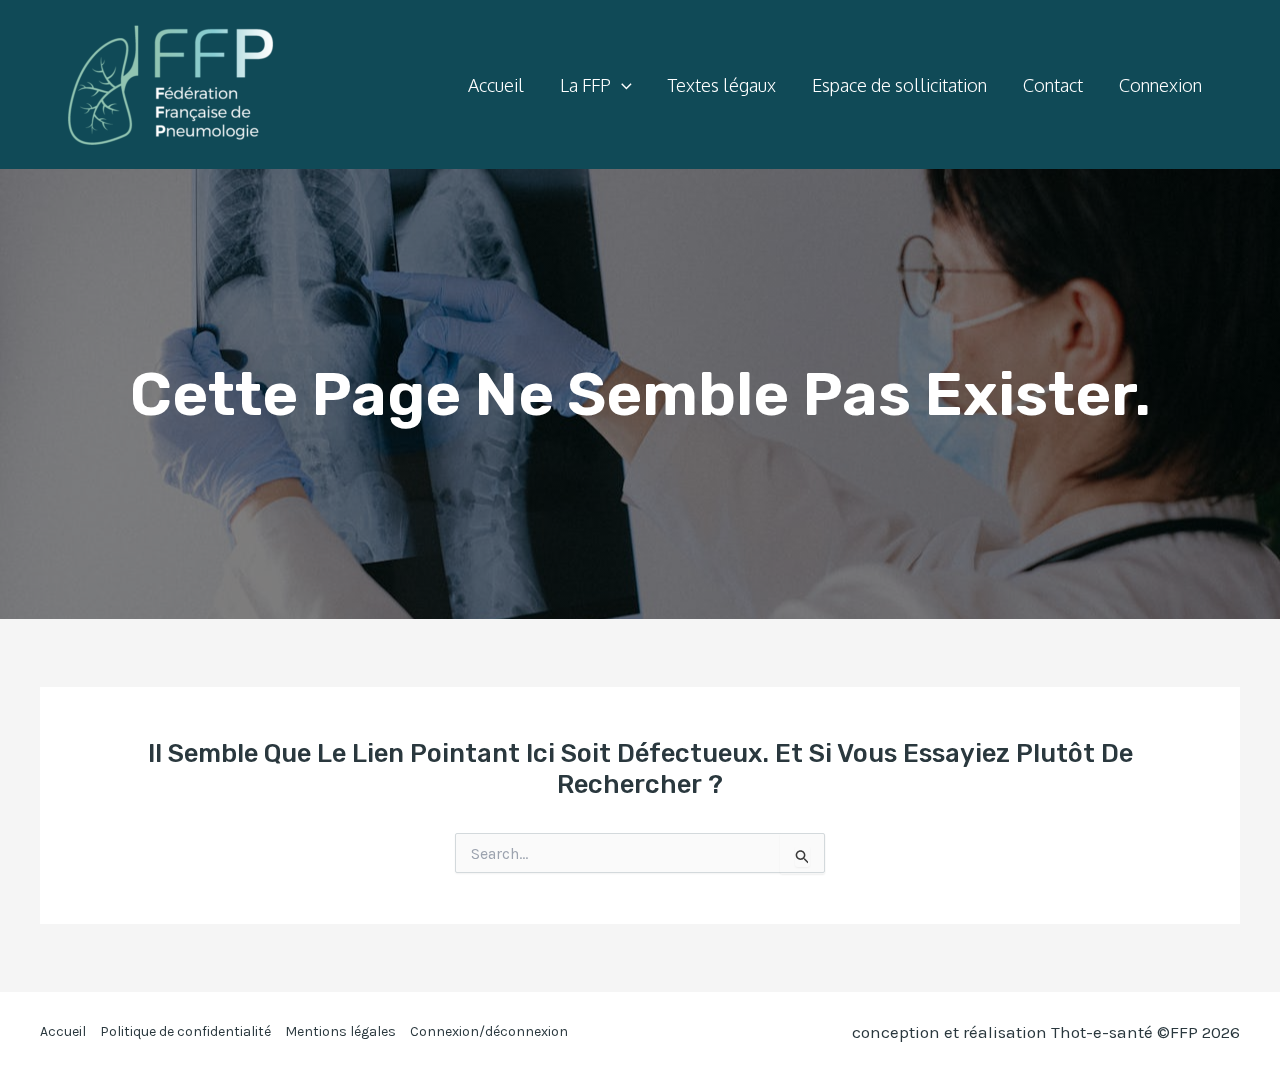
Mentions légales (340, 1031)
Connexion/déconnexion (489, 1031)
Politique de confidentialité (185, 1031)
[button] (621, 85)
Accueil (63, 1031)
